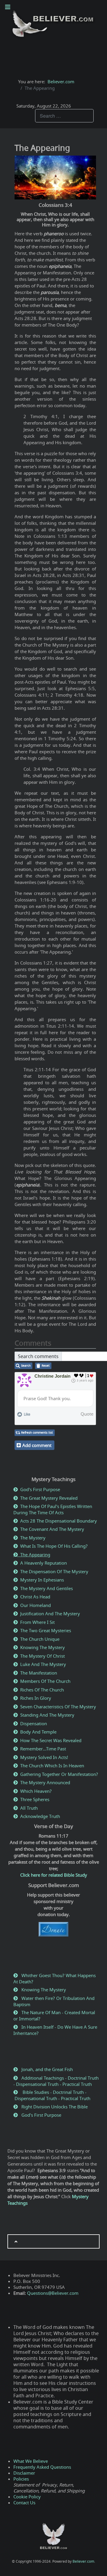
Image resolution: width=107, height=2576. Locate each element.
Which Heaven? (36, 1791)
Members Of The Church (45, 1681)
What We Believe (31, 2461)
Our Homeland (36, 1605)
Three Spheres (35, 1799)
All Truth (29, 1808)
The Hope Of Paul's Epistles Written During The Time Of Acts (53, 1509)
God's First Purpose (40, 1489)
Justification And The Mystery (50, 1614)
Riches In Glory (36, 1698)
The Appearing (35, 1555)
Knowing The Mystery (43, 1647)
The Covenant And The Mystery (52, 1529)
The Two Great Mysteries (46, 1630)
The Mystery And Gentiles (47, 1588)
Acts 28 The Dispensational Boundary (59, 1521)
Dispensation (34, 1723)
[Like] (76, 1376)
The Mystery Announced (45, 1782)
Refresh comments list (37, 1433)
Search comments (38, 1356)
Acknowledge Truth (40, 1816)
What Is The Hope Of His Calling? (54, 1546)
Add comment (37, 1445)
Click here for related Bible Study (54, 1875)
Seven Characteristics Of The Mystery (58, 1707)
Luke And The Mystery (43, 1664)
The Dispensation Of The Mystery (54, 1571)
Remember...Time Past (43, 1749)
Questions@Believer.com (53, 2293)
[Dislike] (82, 1376)
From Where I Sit (37, 1622)
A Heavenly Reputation (44, 1563)
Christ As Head (35, 1597)
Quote (87, 1414)
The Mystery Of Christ (43, 1656)
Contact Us (24, 2503)
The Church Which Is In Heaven (52, 1766)
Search (26, 1366)
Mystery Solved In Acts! (44, 1757)
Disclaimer (24, 2473)
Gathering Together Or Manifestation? (59, 1774)
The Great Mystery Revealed (49, 1498)
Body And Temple (38, 1732)
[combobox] (64, 116)
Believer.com (83, 2561)
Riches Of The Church (42, 1690)
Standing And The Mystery (47, 1715)
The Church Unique (40, 1639)
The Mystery (33, 1538)
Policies (21, 2479)
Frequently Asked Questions (42, 2467)
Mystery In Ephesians (42, 1580)
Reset (46, 1366)
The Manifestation (39, 1673)
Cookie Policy (27, 2497)
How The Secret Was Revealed (51, 1740)
